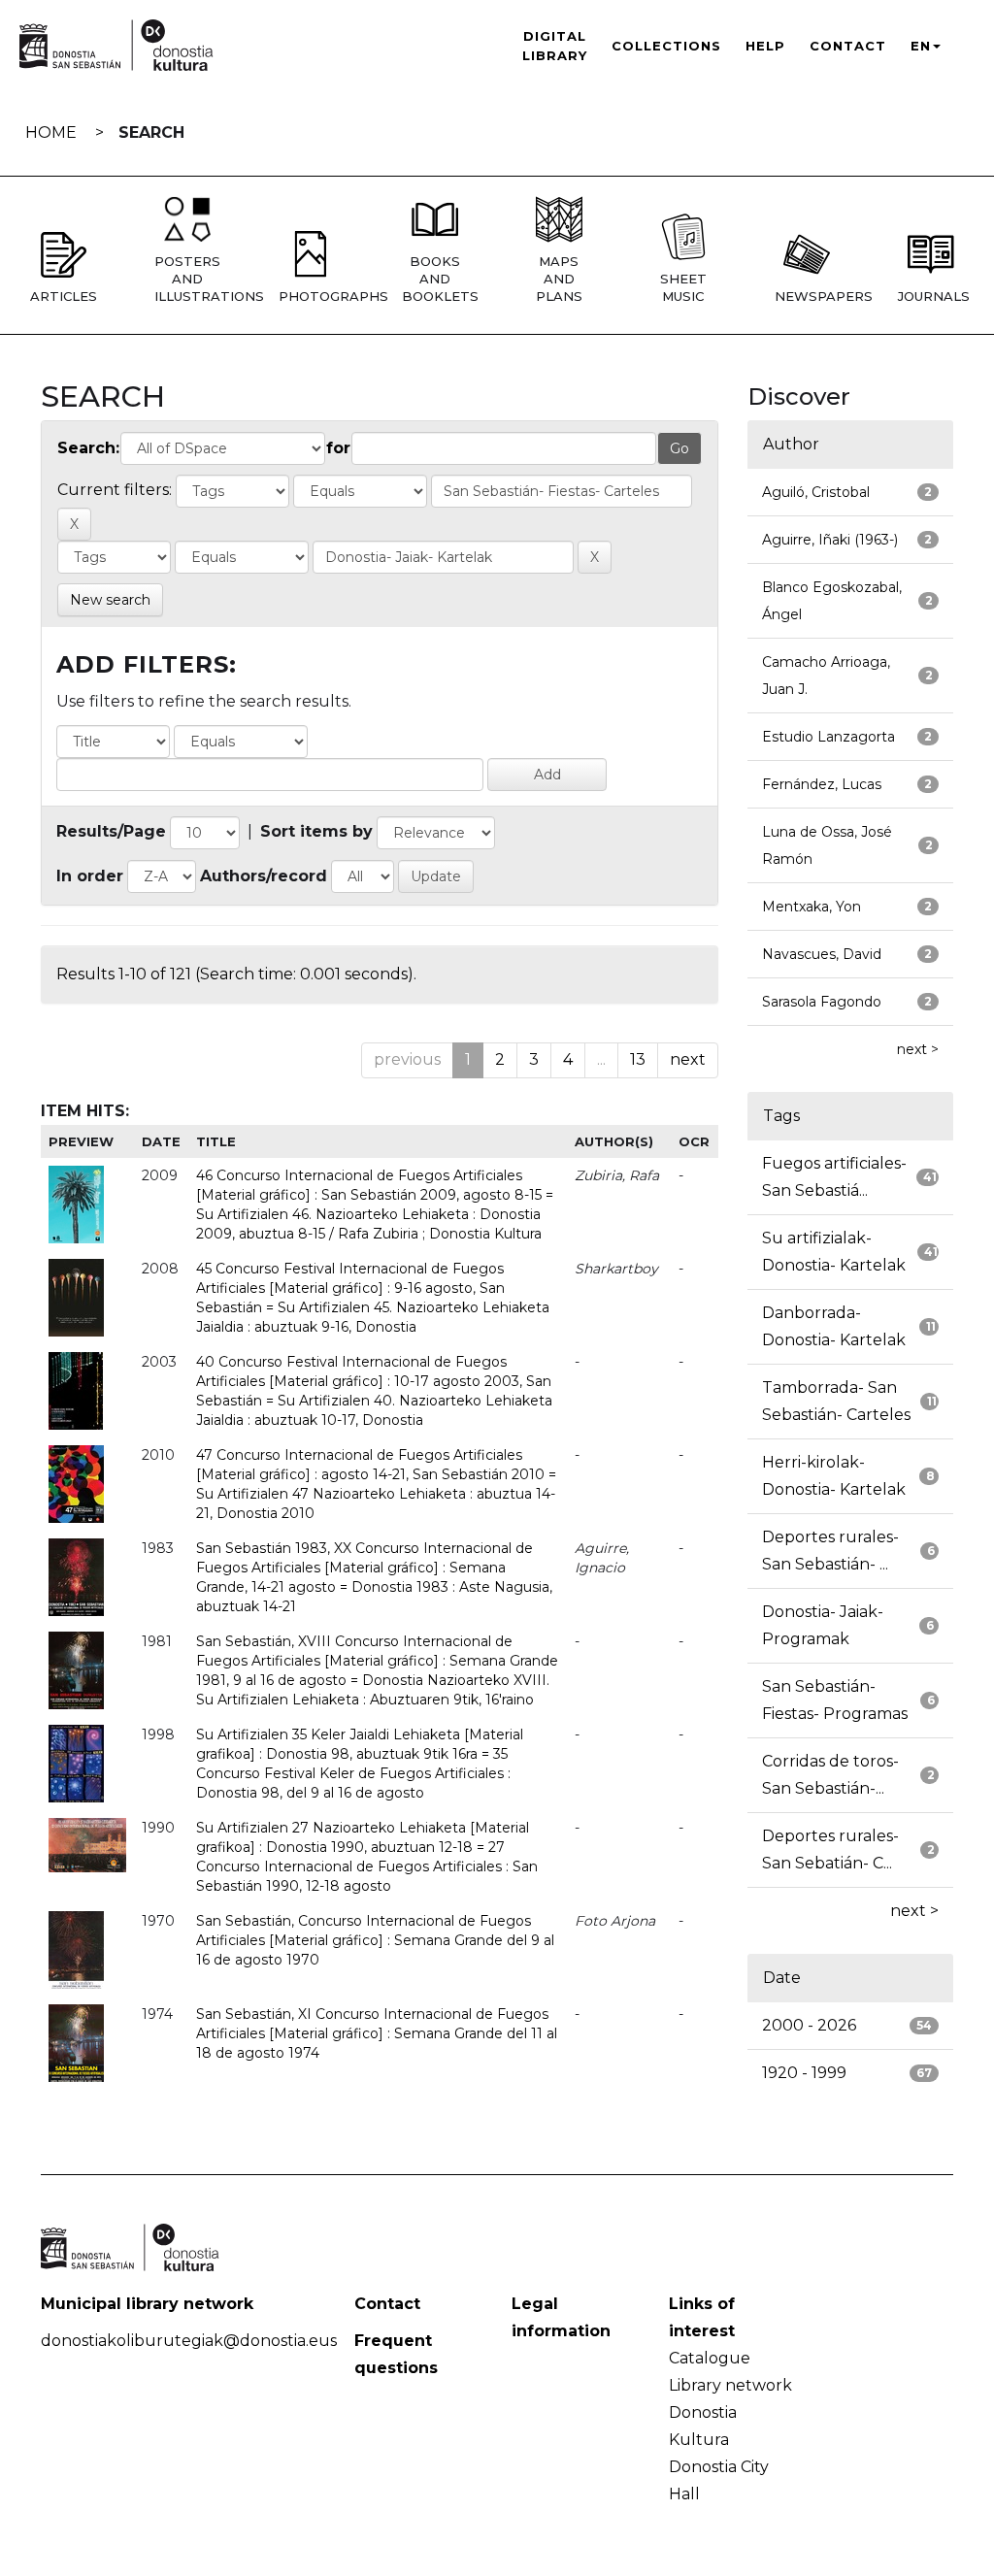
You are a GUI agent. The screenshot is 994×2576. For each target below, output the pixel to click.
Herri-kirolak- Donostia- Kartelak (834, 1476)
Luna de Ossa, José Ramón (827, 845)
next (688, 1059)
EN (921, 46)
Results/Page (111, 831)
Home (51, 132)
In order (90, 876)
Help (765, 46)
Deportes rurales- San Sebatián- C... (830, 1849)
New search (110, 600)
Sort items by (316, 831)
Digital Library (555, 46)
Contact (848, 46)
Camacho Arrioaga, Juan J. (826, 676)
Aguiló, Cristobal (816, 492)
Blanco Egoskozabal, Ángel (832, 601)
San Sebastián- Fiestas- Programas (835, 1700)
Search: (88, 448)
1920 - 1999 (804, 2073)
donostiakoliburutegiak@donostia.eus (189, 2341)
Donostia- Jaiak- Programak (823, 1625)
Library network (730, 2385)
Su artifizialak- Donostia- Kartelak (834, 1252)
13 (638, 1059)
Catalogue (710, 2358)
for (338, 448)
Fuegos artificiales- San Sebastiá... (834, 1177)
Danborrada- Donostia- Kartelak (834, 1326)
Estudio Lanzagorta (828, 737)
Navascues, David (822, 954)
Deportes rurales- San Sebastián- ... (830, 1551)
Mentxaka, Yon (812, 907)
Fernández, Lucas (822, 784)
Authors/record (264, 876)
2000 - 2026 (809, 2025)
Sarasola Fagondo (822, 1002)
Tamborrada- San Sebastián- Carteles (836, 1401)
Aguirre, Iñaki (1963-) (830, 540)
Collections (666, 46)
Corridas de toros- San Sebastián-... (830, 1775)
